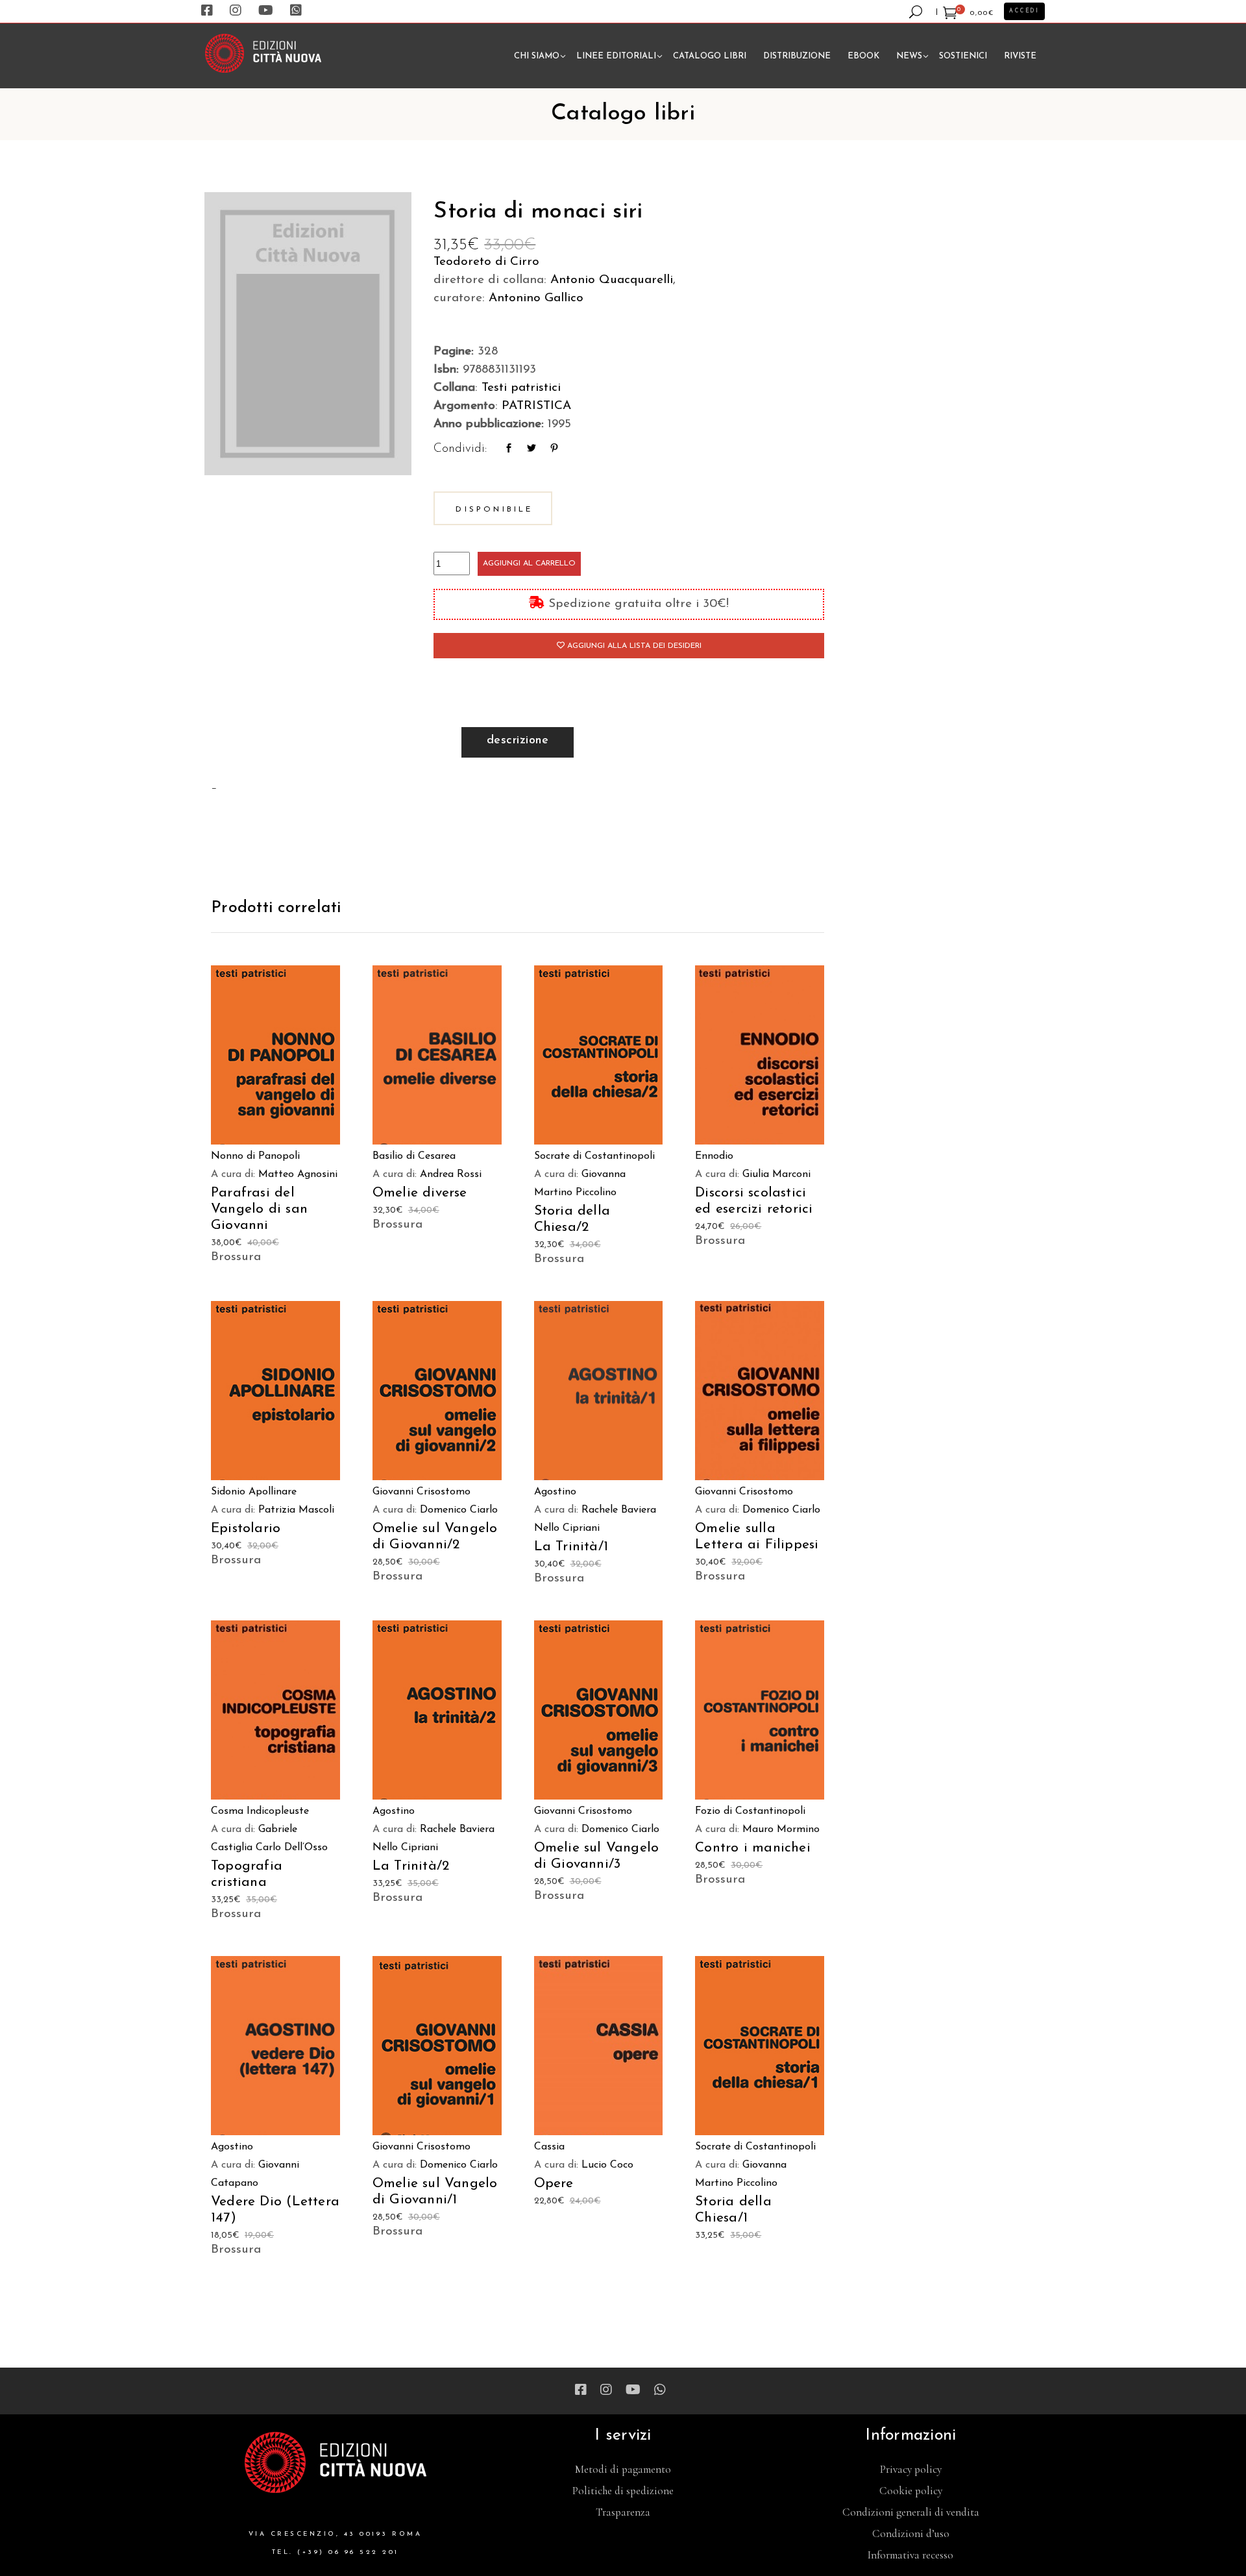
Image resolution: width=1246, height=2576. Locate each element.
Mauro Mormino (781, 1829)
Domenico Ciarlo (459, 1510)
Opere (554, 2184)
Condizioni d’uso (911, 2533)
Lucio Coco (607, 2165)
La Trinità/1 (571, 1547)
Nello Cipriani (567, 1528)
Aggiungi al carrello (529, 563)
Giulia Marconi (776, 1174)
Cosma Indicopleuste (260, 1811)
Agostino (555, 1492)
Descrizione (518, 741)
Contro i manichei (753, 1848)
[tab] (518, 742)
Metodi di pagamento (623, 2469)
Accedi (1024, 11)
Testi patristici (521, 388)
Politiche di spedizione (623, 2491)
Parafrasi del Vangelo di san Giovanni (259, 1209)
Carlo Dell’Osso (292, 1848)
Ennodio (714, 1156)
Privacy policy (911, 2469)
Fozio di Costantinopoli (750, 1811)
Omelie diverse (420, 1193)
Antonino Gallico (536, 298)
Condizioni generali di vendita (911, 2512)
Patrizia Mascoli (296, 1510)
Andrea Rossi (451, 1174)
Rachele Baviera (619, 1510)
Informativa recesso (910, 2555)
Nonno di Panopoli (255, 1156)
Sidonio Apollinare (254, 1492)
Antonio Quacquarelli (612, 280)
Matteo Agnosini (298, 1174)
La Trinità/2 (411, 1866)
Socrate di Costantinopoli (594, 1156)
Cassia (549, 2147)
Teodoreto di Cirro (486, 262)
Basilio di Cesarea (414, 1156)
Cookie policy (911, 2491)
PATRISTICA (536, 406)
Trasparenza (623, 2512)
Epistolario (246, 1529)
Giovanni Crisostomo (421, 1492)
